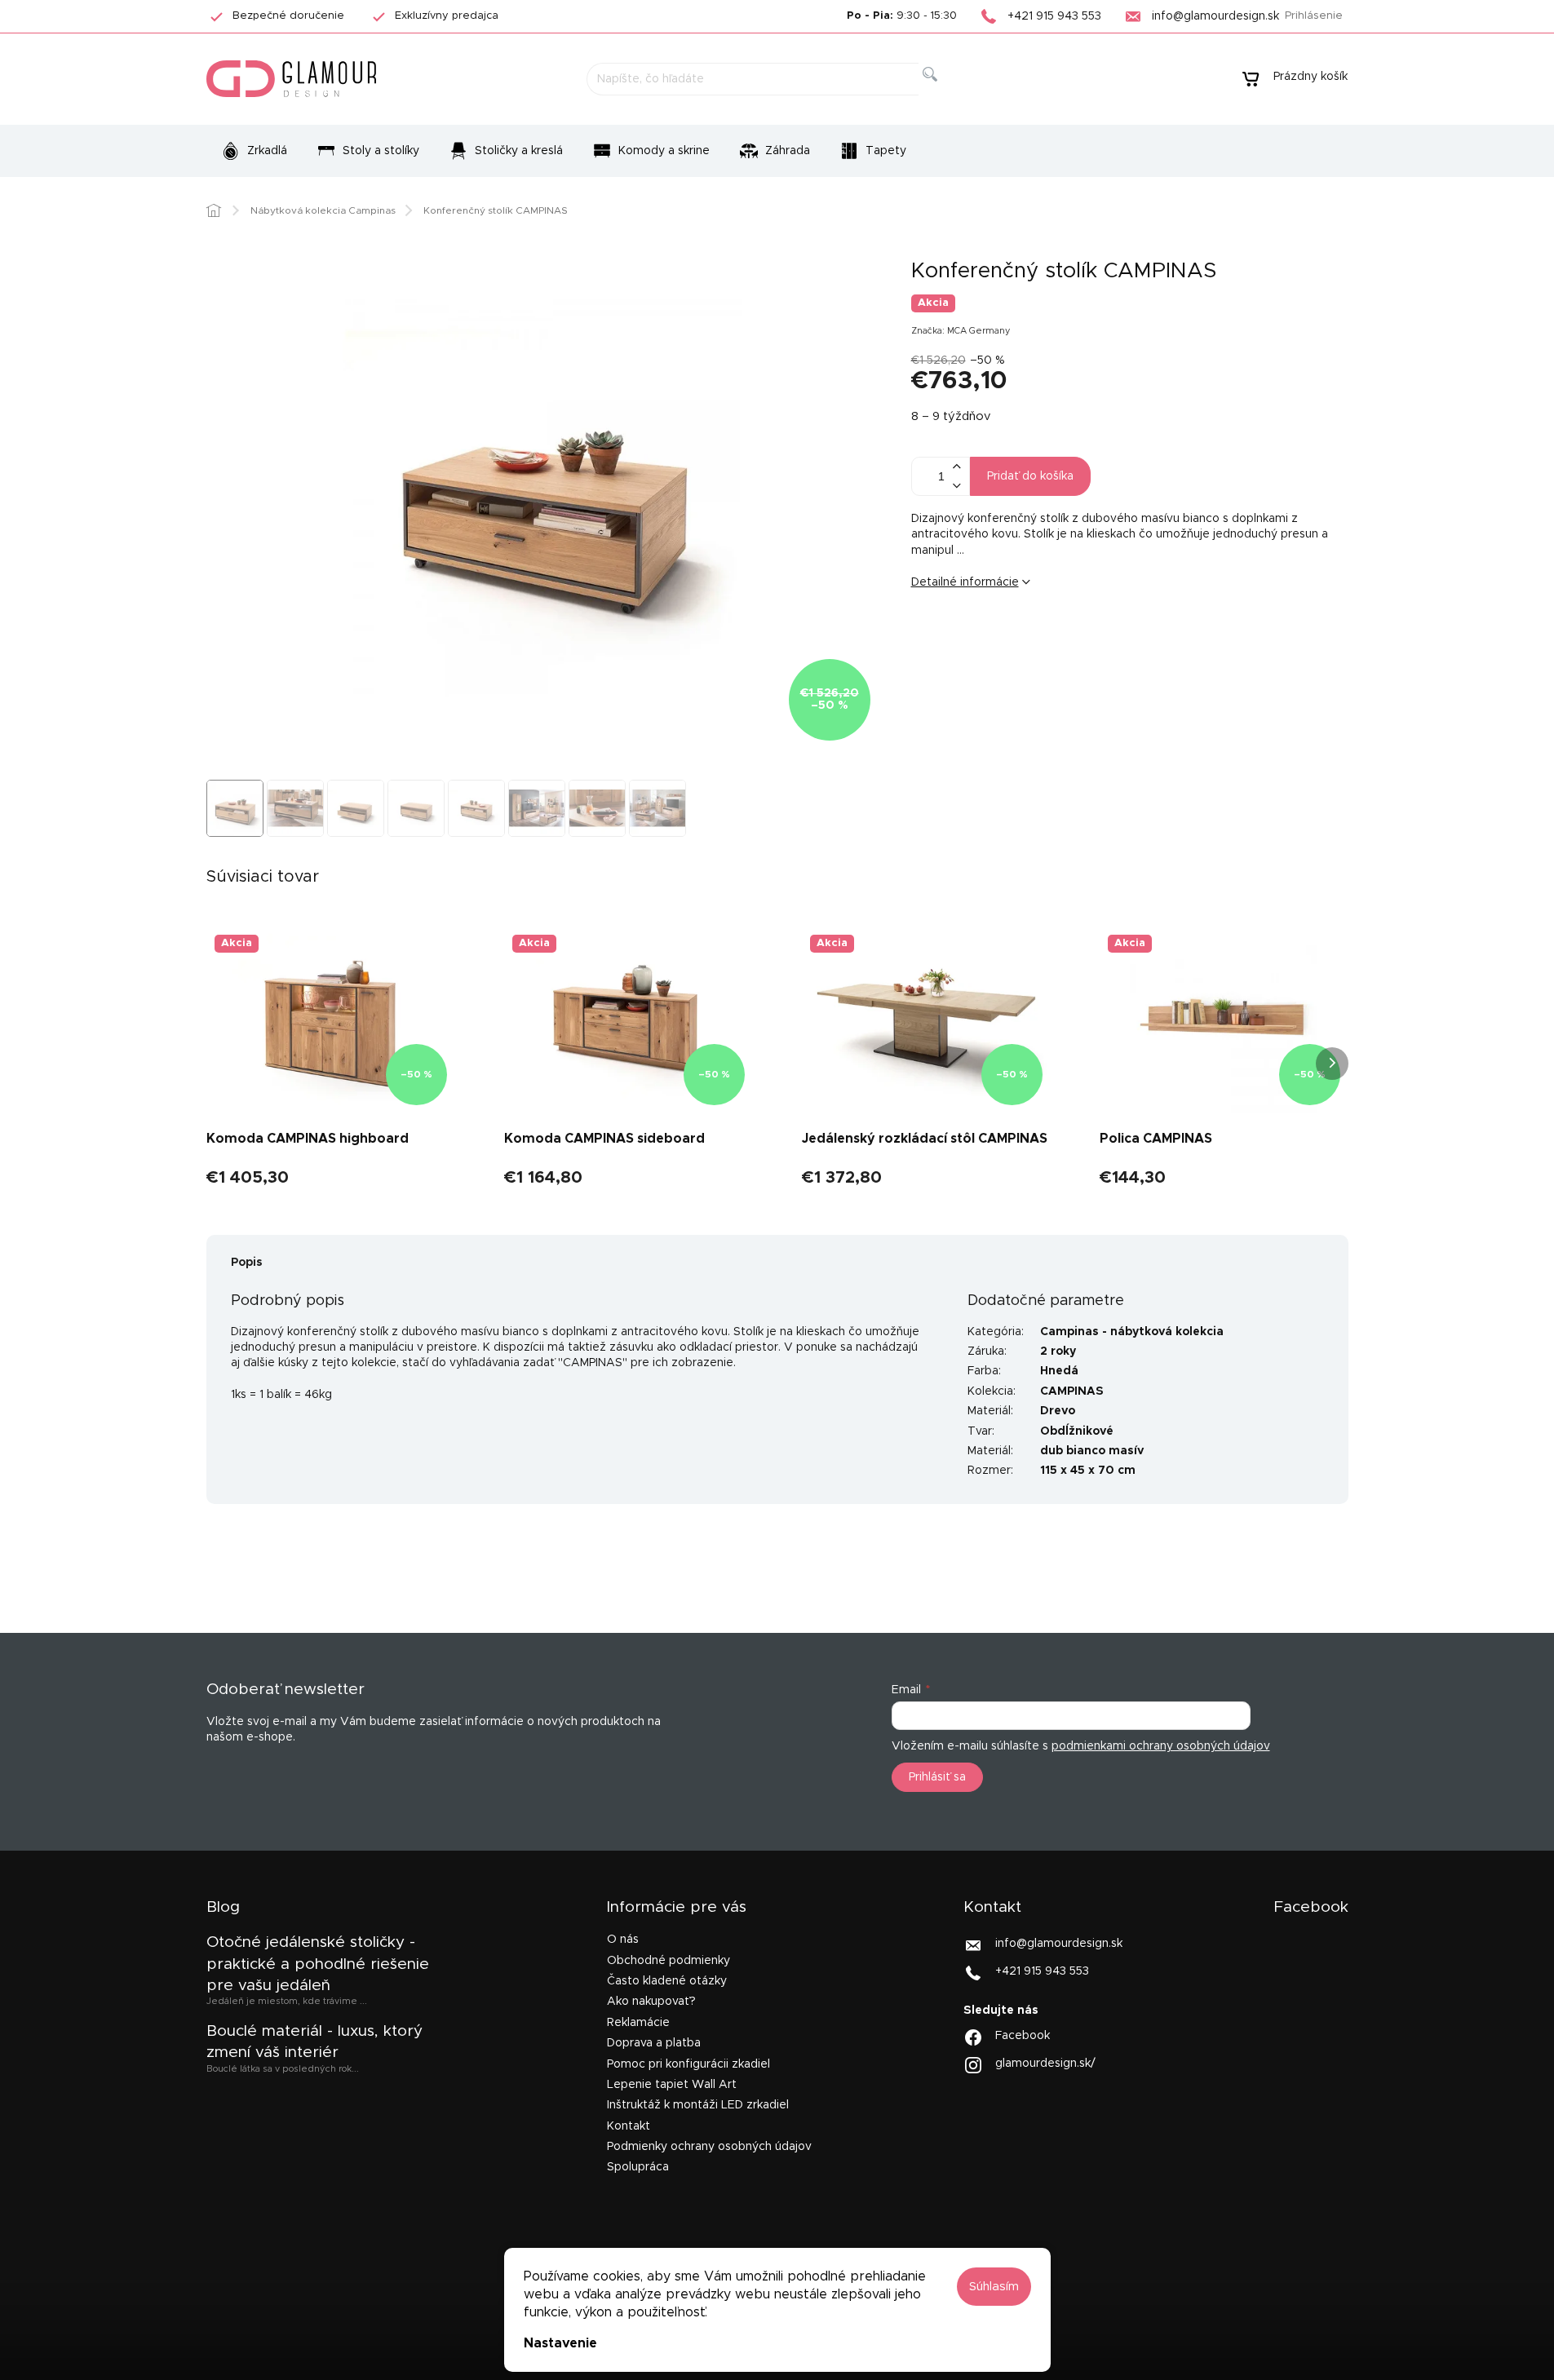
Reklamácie (638, 2023)
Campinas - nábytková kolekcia (1132, 1332)
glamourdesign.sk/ (1045, 2063)
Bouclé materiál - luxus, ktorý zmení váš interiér (314, 2042)
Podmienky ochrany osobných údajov (709, 2147)
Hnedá (1059, 1371)
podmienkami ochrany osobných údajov (1161, 1746)
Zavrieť (1037, 636)
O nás (623, 1940)
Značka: (961, 331)
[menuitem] (254, 151)
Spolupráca (638, 2167)
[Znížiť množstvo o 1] (957, 486)
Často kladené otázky (667, 1981)
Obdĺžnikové (1077, 1431)
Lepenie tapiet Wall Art (672, 2085)
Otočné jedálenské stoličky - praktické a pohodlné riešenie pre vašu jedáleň (318, 1964)
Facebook (1023, 2035)
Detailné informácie (965, 582)
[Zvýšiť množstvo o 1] (957, 467)
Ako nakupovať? (651, 2002)
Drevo (1058, 1411)
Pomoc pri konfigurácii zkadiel (688, 2064)
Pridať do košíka (1030, 476)
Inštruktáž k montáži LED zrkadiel (698, 2105)
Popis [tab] (247, 1263)
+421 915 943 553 (1042, 1971)
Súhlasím (994, 2287)
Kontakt (629, 2126)
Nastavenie (560, 2343)
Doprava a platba (654, 2043)
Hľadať (943, 93)
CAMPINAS (1072, 1391)
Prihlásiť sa (937, 1777)
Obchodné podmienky (669, 1961)
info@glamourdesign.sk (1059, 1944)
